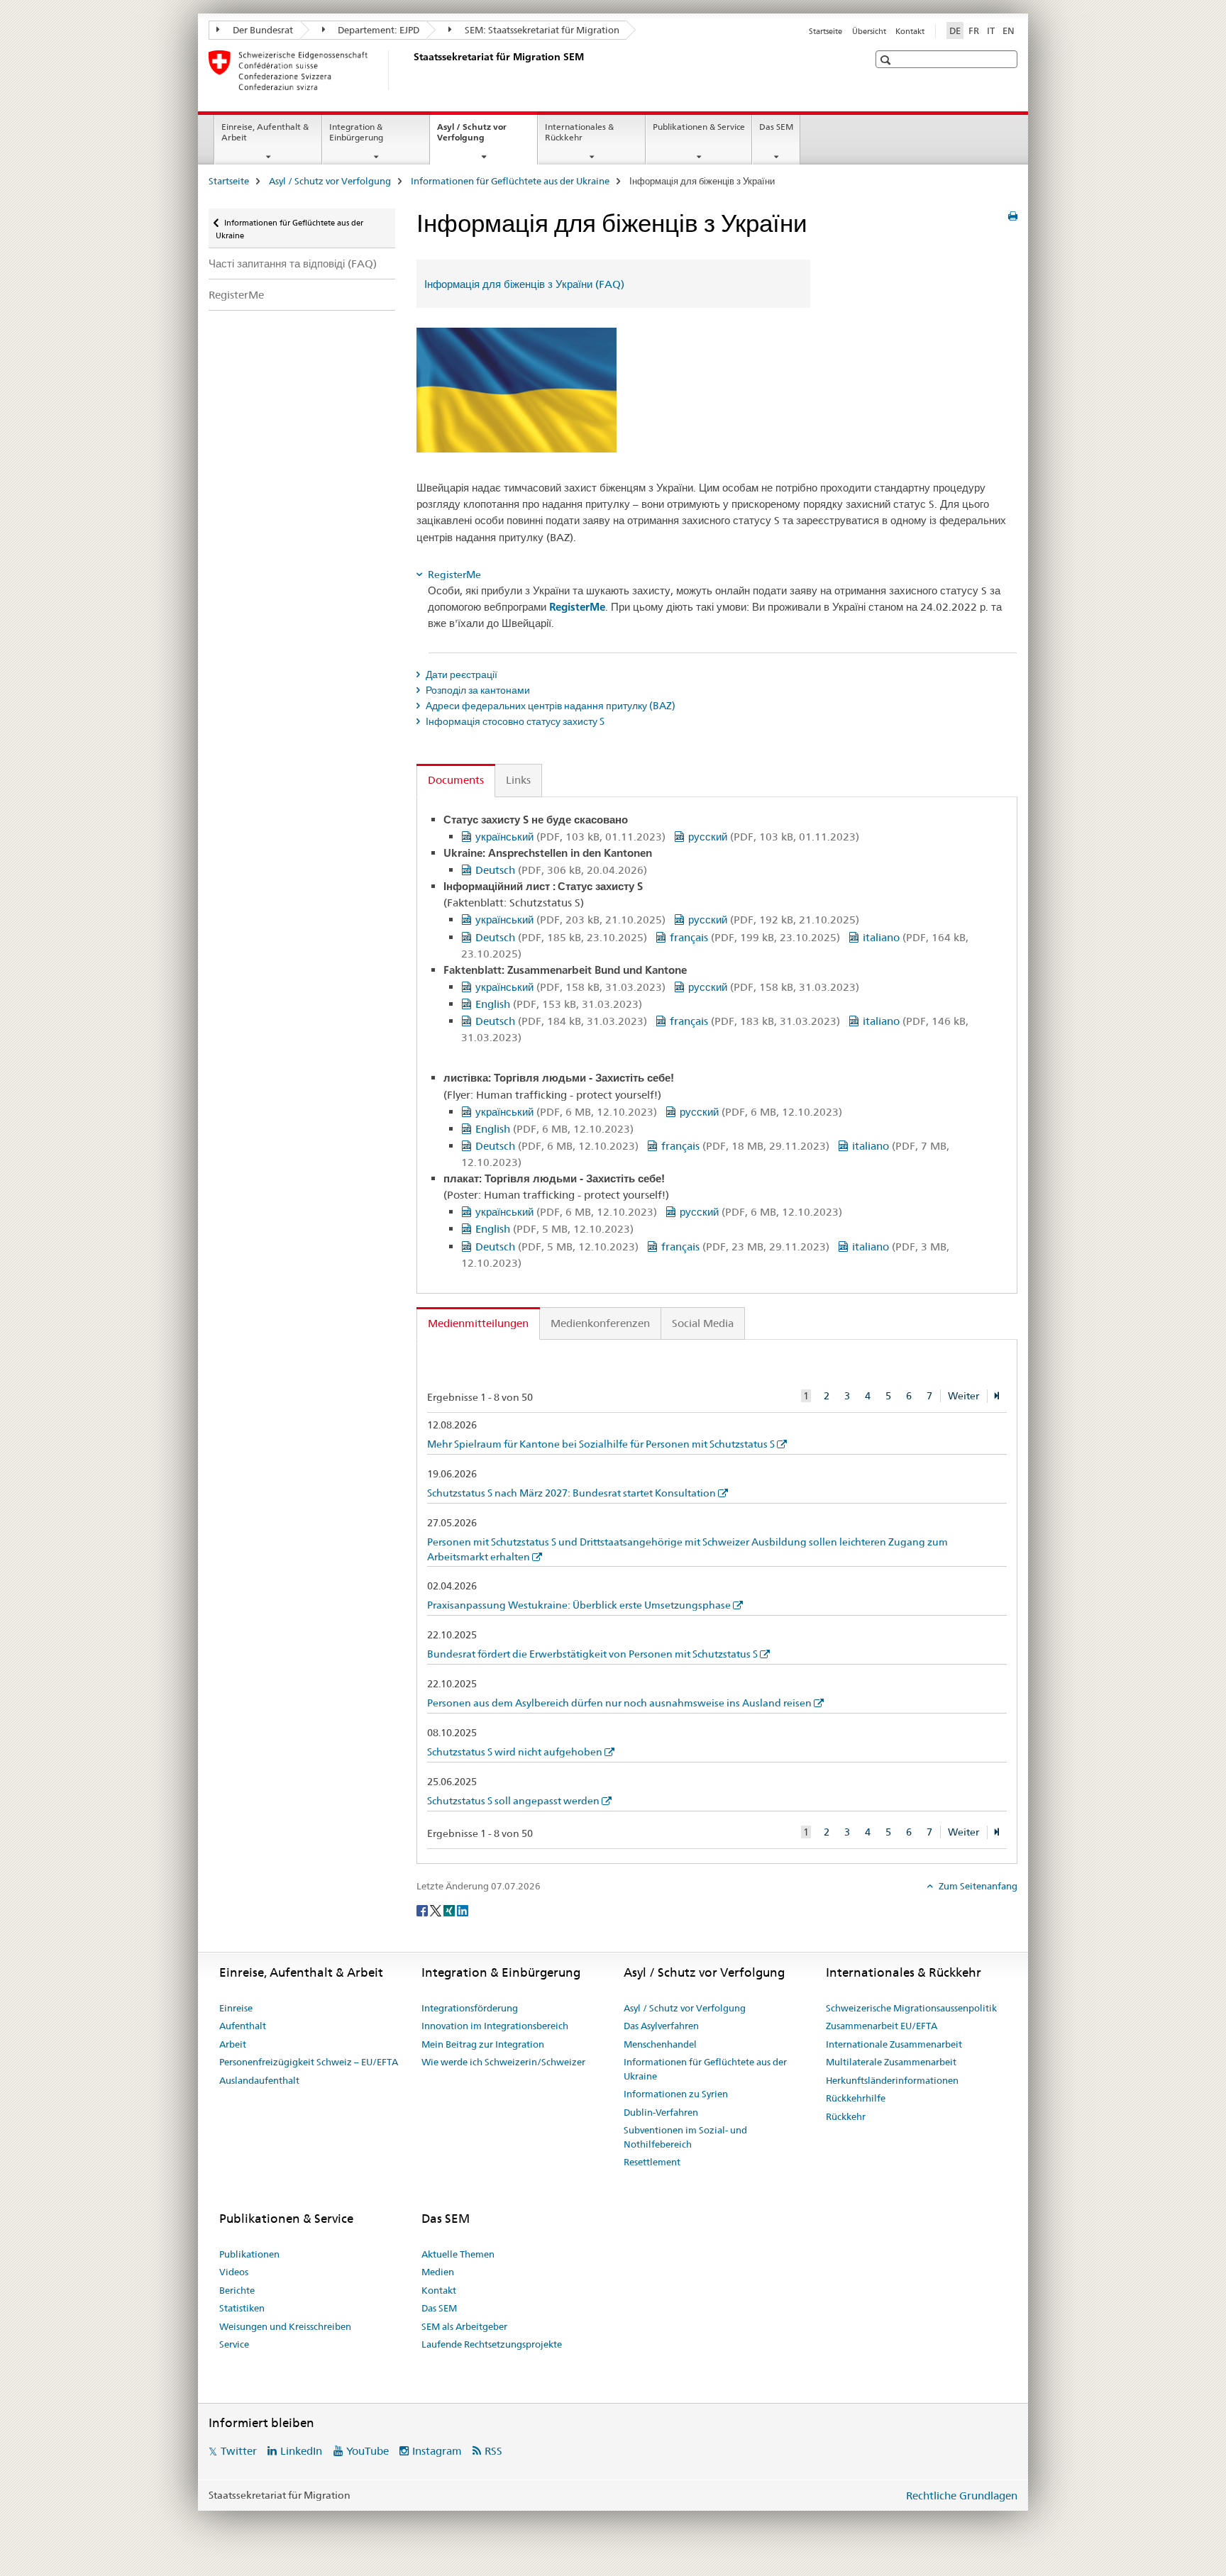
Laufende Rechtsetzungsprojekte (492, 2344)
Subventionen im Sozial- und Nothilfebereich (685, 2137)
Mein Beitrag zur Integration (483, 2044)
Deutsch (561, 870)
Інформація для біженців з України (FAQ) (524, 284)
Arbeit (233, 2044)
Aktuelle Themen (458, 2254)
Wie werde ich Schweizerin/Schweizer (503, 2062)
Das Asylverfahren (661, 2026)
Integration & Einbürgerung (356, 132)
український (570, 837)
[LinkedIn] (463, 1909)
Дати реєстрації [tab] (460, 674)
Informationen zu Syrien (676, 2094)
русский (774, 837)
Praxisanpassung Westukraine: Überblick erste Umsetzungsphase (579, 1605)
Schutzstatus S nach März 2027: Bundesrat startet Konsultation (571, 1493)
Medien (438, 2272)
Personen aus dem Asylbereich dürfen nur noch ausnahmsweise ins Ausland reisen (619, 1703)
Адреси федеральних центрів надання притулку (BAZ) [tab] (550, 706)
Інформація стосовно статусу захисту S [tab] (514, 721)
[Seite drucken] (1013, 216)
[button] (887, 60)
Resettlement (652, 2162)
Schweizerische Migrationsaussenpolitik (911, 2008)
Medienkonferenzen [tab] (600, 1323)
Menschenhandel (660, 2044)
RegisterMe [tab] (453, 574)
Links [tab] (518, 780)
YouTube (368, 2451)
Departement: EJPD (377, 30)
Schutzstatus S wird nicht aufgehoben (515, 1752)
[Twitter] (437, 1909)
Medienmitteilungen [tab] (478, 1323)
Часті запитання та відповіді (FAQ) (293, 263)
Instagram (437, 2451)
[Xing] (450, 1909)
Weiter (963, 1396)
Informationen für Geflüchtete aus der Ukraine (510, 181)
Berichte (237, 2290)
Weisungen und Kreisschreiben (285, 2326)
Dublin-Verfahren (661, 2112)
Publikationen (249, 2254)
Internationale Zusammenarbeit (894, 2044)
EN (1009, 30)
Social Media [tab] (703, 1323)
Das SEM (776, 127)
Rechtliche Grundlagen (962, 2495)
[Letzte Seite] (997, 1396)
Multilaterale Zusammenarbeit (891, 2062)
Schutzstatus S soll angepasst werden (513, 1801)
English (559, 1004)
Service (234, 2344)
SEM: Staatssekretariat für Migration (541, 30)
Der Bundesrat (262, 30)
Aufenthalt (243, 2026)
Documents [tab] (456, 780)
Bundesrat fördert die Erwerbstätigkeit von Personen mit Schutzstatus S (592, 1654)
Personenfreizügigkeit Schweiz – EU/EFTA (309, 2062)
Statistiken (242, 2308)
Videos (234, 2272)
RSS (493, 2451)
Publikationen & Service (699, 127)
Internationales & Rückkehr (579, 132)
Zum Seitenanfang (977, 1886)
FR (974, 30)
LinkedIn (301, 2451)
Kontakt (910, 31)
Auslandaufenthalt (259, 2080)
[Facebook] (423, 1909)
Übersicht (869, 31)
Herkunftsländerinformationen (892, 2080)
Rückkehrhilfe (856, 2098)
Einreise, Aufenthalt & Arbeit (265, 132)
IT (991, 30)
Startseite (825, 31)
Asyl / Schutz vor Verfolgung (476, 137)
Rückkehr (846, 2116)
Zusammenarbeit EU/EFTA (882, 2026)
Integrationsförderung (470, 2008)
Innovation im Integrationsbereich (495, 2026)
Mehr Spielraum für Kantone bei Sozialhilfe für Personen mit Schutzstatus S (601, 1444)
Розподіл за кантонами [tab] (477, 690)
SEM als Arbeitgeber (464, 2326)
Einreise (236, 2008)
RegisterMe (236, 295)
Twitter (239, 2451)
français (755, 937)
